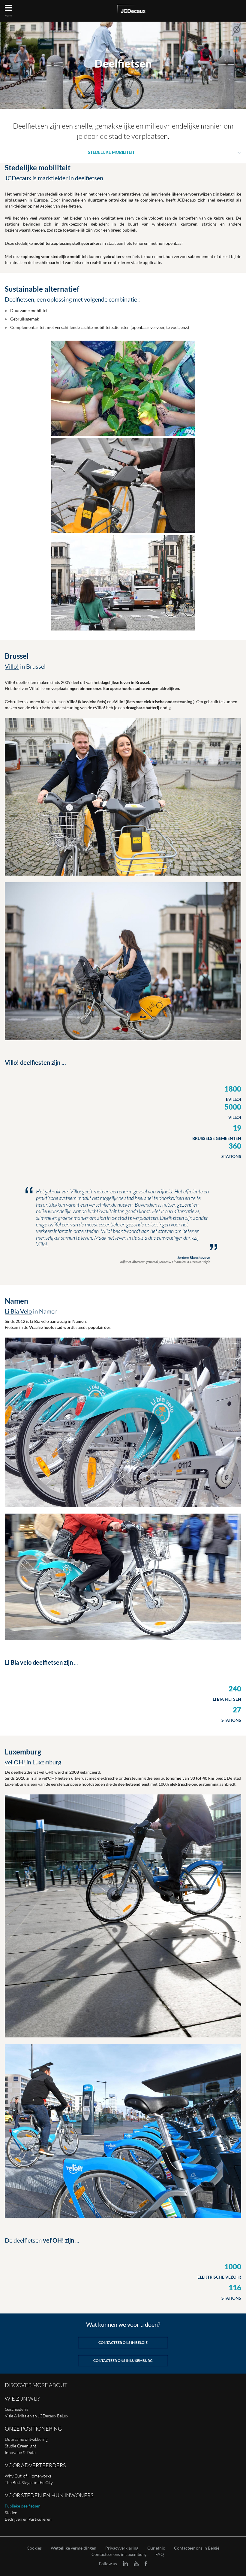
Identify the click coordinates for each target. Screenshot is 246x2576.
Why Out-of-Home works (28, 2476)
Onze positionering (33, 2429)
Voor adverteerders (35, 2465)
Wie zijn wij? (22, 2398)
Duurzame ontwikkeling (26, 2439)
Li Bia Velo (18, 1311)
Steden (11, 2512)
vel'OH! (15, 1762)
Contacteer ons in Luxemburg (119, 2554)
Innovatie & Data (20, 2452)
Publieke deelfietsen (23, 2506)
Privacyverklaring (122, 2548)
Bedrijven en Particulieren (28, 2519)
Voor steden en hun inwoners (49, 2495)
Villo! (12, 666)
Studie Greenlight (21, 2446)
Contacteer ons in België (197, 2548)
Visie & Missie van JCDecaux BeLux (36, 2416)
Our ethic (156, 2548)
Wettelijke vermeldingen (73, 2548)
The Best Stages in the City (29, 2482)
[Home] (131, 10)
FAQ (160, 2554)
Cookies (34, 2548)
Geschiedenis (17, 2409)
